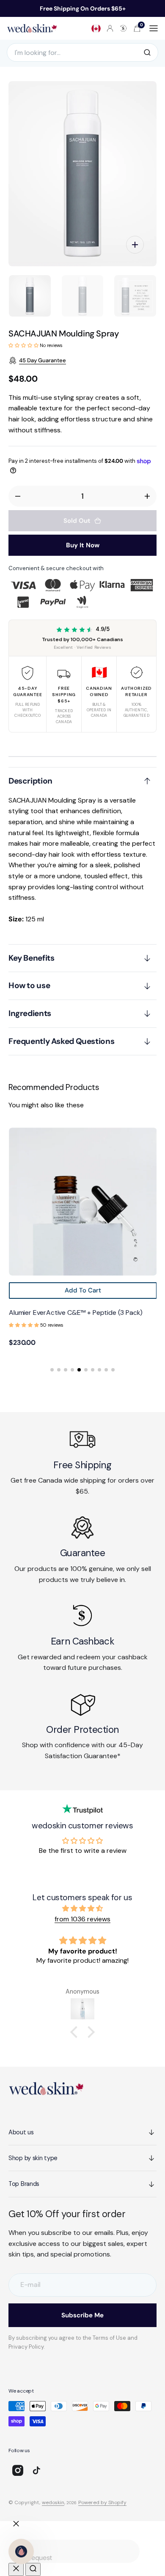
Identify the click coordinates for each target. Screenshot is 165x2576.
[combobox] (74, 2551)
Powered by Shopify (102, 2502)
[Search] (147, 52)
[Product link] (82, 1202)
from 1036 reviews (82, 1919)
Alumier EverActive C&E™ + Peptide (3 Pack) (75, 1313)
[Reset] (16, 2569)
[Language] (96, 28)
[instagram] (18, 2470)
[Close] (16, 2524)
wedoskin (53, 2502)
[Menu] (154, 28)
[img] (82, 1909)
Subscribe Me (82, 2315)
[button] (110, 28)
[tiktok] (36, 2470)
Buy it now (83, 545)
